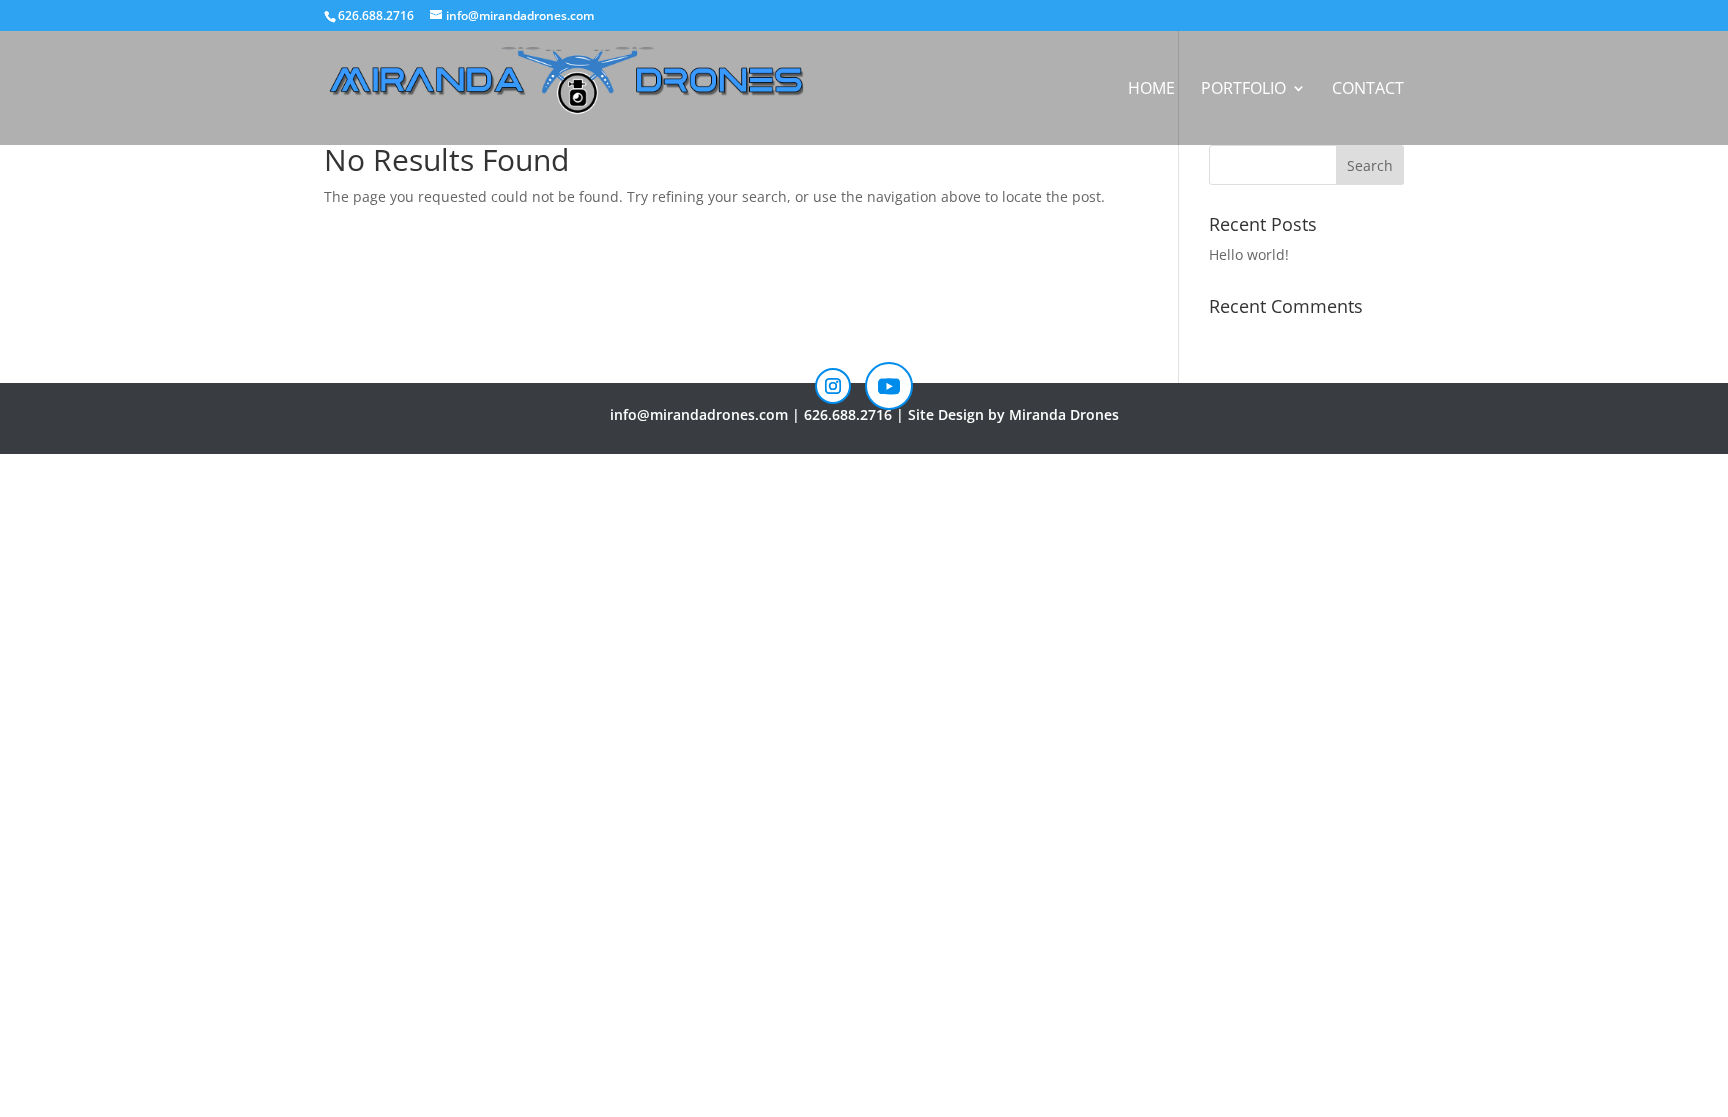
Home (1151, 90)
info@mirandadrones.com (699, 414)
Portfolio (1243, 90)
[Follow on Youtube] (889, 386)
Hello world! (1249, 254)
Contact (1368, 90)
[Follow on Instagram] (833, 386)
